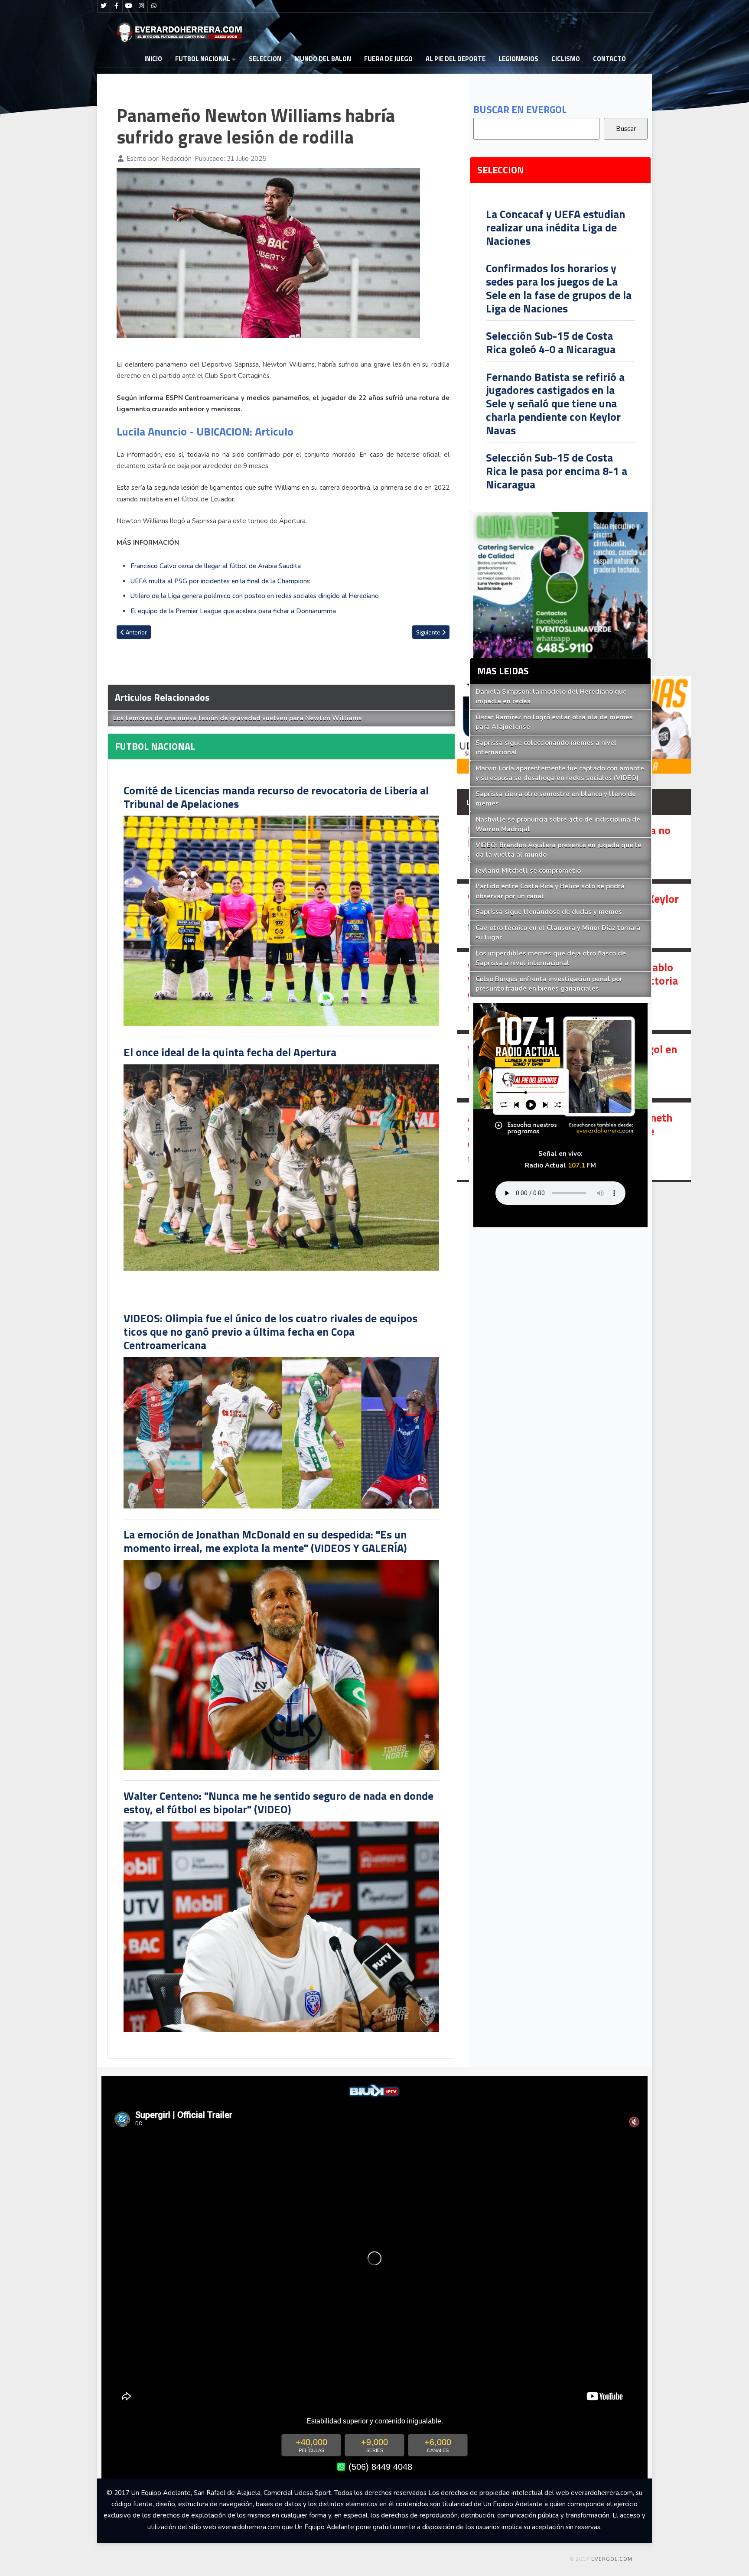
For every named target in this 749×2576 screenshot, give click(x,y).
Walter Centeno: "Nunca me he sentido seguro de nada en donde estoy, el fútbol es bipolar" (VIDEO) (278, 1802)
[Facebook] (116, 6)
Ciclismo (566, 59)
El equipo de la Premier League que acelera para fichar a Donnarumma (233, 611)
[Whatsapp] (154, 6)
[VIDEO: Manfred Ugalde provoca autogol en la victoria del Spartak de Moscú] (574, 1066)
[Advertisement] (703, 253)
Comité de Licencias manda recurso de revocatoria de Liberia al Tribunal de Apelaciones (276, 797)
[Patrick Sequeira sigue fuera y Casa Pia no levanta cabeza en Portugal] (574, 847)
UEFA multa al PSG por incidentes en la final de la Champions (220, 581)
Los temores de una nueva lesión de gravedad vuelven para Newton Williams (238, 718)
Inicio (153, 59)
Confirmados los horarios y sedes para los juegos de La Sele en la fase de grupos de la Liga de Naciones (559, 288)
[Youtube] (129, 6)
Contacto (609, 59)
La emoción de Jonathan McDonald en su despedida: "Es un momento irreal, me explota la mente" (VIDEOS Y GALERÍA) (265, 1541)
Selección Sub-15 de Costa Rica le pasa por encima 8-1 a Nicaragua (557, 471)
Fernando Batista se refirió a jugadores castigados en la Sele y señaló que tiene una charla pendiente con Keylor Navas (555, 403)
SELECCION (265, 59)
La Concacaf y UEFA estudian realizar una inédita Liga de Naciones (555, 227)
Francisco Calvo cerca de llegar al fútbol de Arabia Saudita (216, 566)
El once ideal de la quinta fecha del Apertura (230, 1052)
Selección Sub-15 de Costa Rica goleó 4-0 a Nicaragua (551, 342)
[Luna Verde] (560, 585)
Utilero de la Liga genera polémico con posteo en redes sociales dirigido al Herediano (255, 596)
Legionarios (518, 59)
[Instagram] (141, 6)
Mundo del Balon (323, 59)
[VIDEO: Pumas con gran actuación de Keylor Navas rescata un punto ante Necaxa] (574, 916)
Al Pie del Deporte (456, 59)
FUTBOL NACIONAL (203, 59)
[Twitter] (104, 6)
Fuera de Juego (388, 59)
